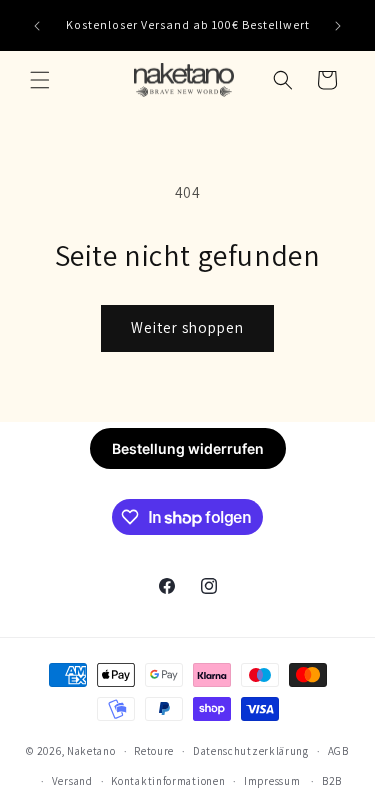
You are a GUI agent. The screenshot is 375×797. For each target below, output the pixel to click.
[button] (40, 80)
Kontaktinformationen (168, 781)
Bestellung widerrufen (188, 448)
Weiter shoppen (187, 327)
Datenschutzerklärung (251, 751)
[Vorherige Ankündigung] (37, 26)
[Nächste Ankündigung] (338, 26)
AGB (338, 751)
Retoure (154, 751)
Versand (72, 781)
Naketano (91, 751)
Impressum (272, 781)
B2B (332, 781)
